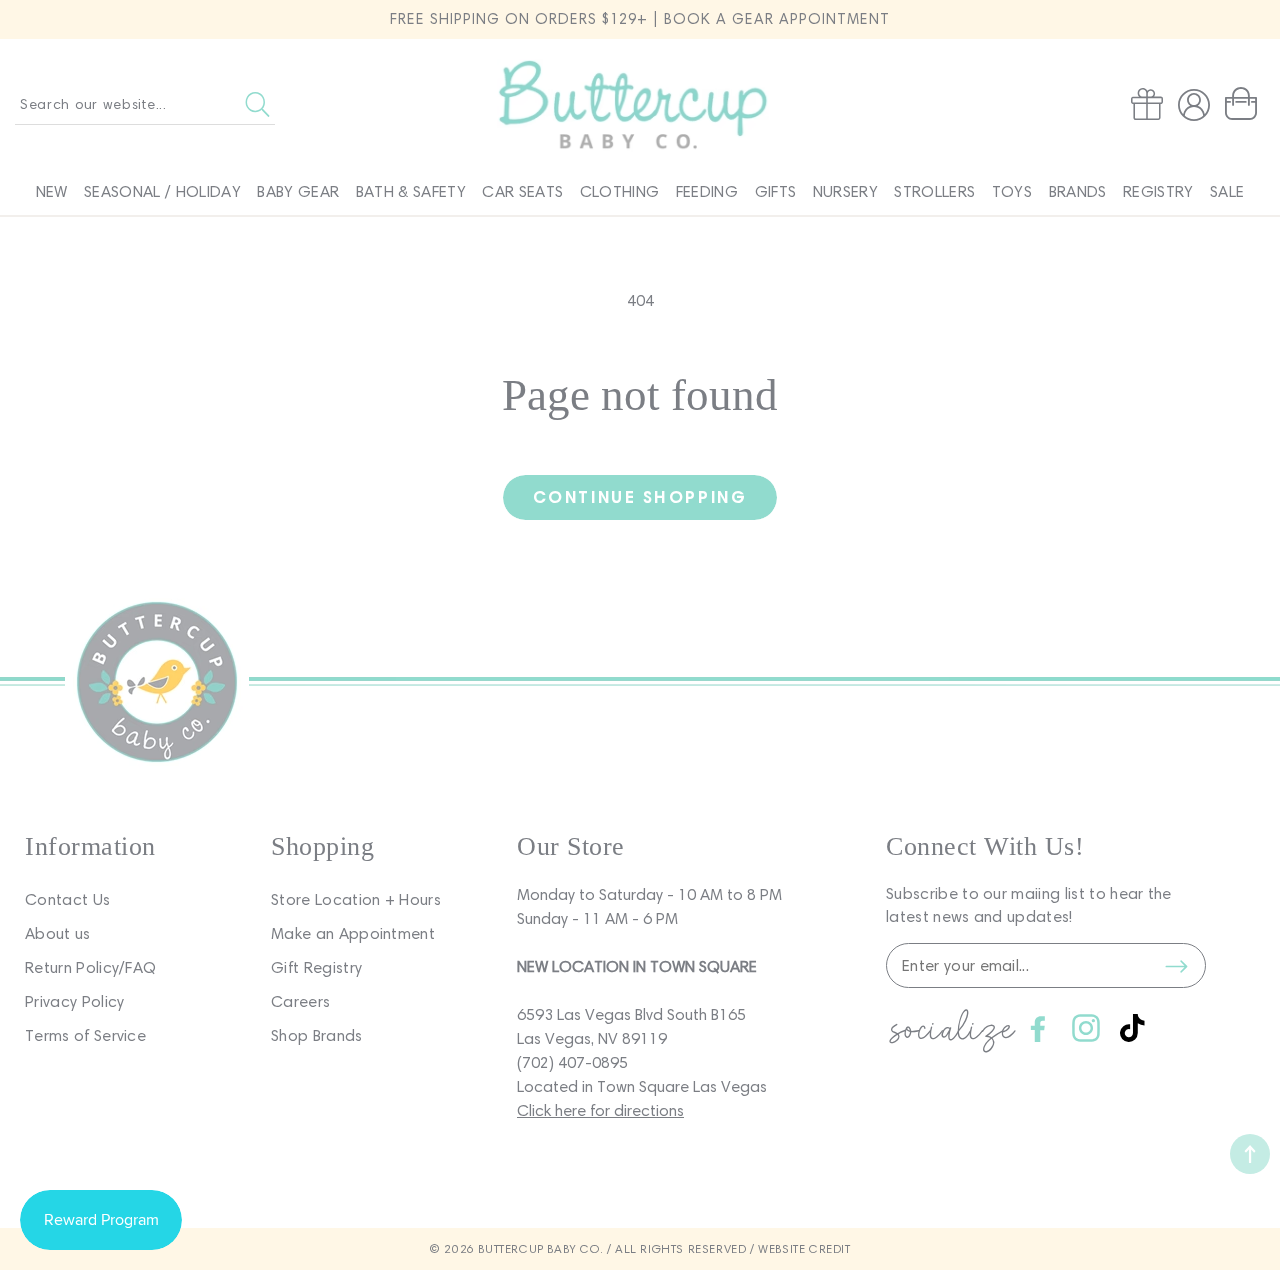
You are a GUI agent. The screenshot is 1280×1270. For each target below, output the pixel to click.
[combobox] (145, 104)
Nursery (845, 191)
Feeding (707, 191)
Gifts (776, 191)
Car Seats (522, 191)
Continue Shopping (640, 496)
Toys (1012, 191)
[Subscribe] (1176, 966)
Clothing (620, 191)
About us (58, 933)
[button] (1245, 104)
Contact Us (67, 899)
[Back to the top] (1250, 1154)
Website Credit (804, 1248)
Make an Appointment (353, 933)
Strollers (934, 191)
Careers (300, 1001)
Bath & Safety (411, 191)
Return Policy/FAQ (90, 967)
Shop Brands (317, 1035)
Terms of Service (85, 1035)
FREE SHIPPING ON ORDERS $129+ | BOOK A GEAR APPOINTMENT (640, 19)
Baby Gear (298, 191)
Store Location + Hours (356, 899)
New (52, 191)
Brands (1078, 191)
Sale (1227, 191)
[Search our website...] (257, 104)
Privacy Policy (74, 1001)
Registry (1158, 191)
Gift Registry (316, 967)
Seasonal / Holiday (162, 191)
